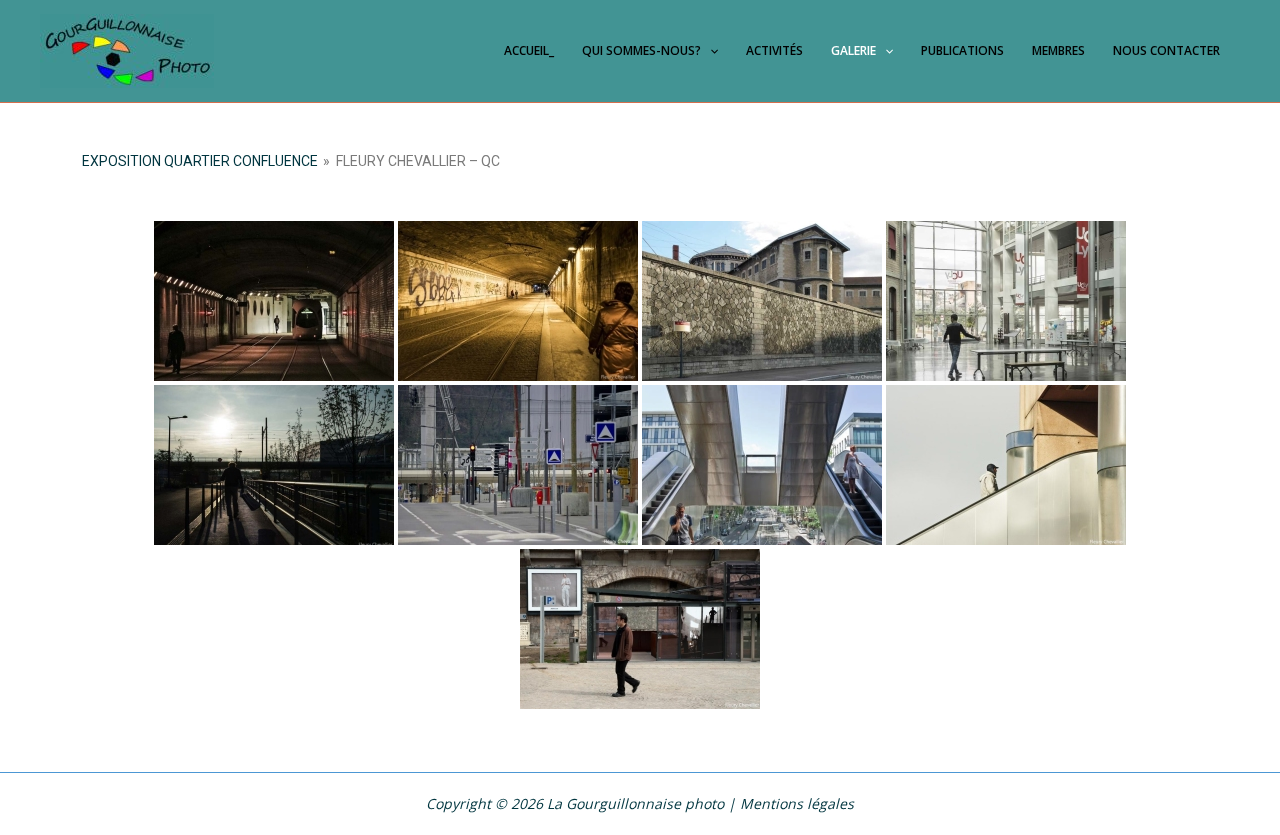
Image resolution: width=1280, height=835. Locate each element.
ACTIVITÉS (774, 50)
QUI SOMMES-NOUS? (641, 50)
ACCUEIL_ (529, 50)
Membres (1058, 50)
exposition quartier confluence (200, 161)
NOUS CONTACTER (1166, 50)
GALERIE (853, 50)
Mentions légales (797, 803)
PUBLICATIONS (962, 50)
